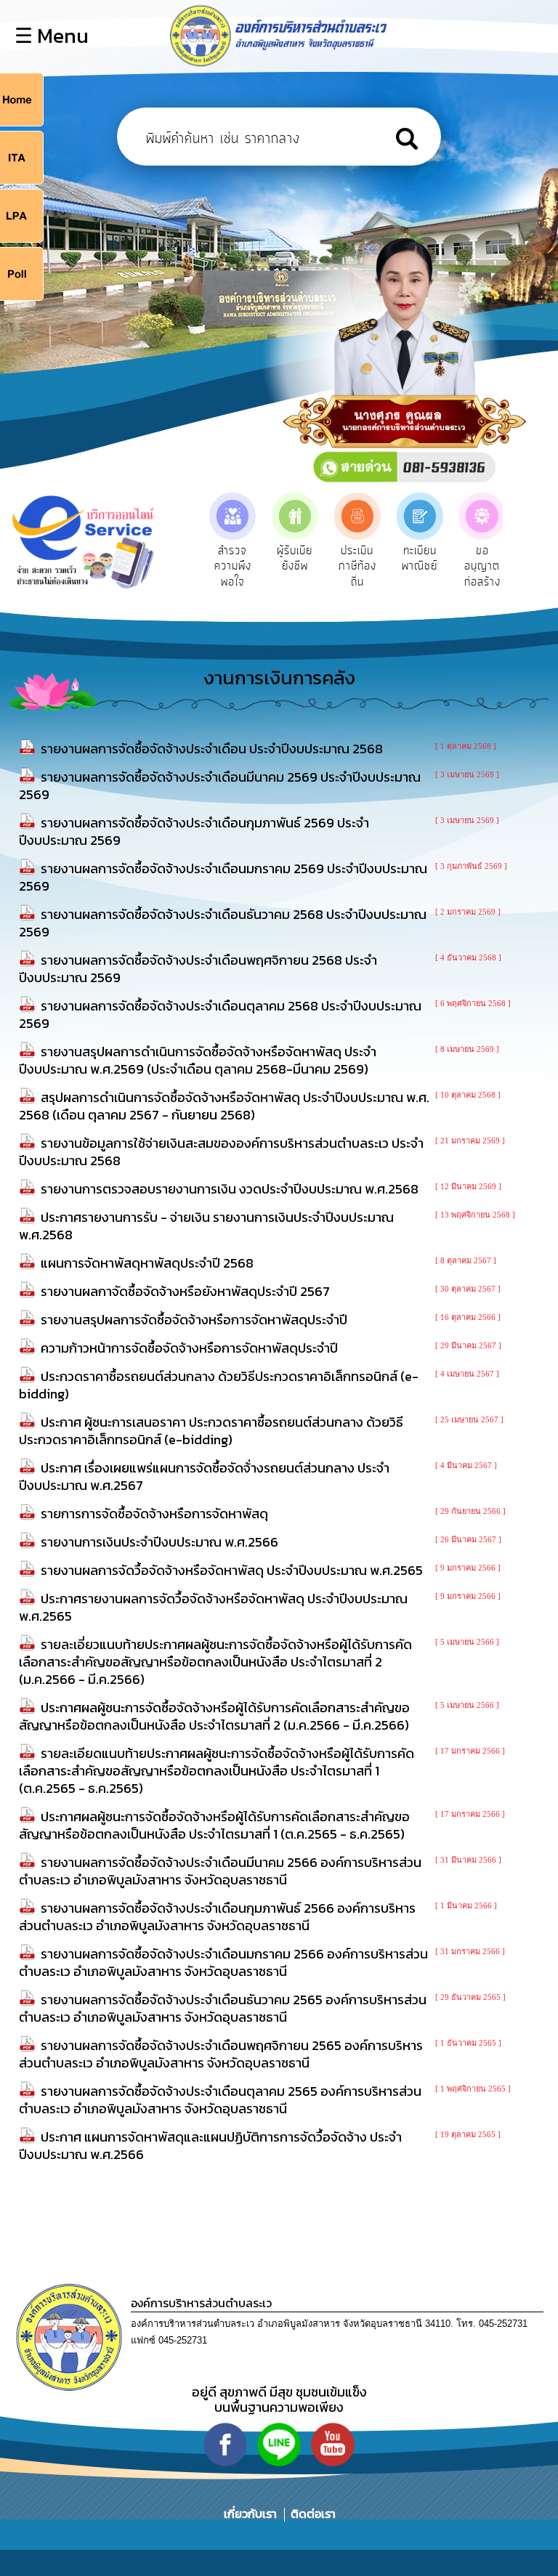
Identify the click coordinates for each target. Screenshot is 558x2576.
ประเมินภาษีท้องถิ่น (357, 566)
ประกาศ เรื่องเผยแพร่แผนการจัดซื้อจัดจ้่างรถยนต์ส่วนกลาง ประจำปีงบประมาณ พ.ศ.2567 (204, 1477)
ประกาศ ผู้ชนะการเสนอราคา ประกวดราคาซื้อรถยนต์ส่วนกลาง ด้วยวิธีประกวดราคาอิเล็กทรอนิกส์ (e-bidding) (211, 1431)
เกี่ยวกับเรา (252, 2514)
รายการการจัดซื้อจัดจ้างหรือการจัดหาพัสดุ (154, 1514)
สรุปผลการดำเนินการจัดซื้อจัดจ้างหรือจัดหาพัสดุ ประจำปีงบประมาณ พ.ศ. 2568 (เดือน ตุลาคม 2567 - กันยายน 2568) (224, 1106)
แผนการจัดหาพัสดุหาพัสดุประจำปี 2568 (147, 1263)
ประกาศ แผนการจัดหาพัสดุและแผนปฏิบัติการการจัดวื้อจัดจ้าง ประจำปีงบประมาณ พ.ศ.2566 (210, 2146)
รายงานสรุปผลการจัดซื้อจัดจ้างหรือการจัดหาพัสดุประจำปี (194, 1320)
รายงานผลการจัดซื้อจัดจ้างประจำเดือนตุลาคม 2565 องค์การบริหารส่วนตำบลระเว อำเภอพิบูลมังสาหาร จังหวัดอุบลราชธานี (220, 2100)
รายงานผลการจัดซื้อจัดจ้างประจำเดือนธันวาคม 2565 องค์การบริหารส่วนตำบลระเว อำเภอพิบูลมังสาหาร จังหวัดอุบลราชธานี (223, 2008)
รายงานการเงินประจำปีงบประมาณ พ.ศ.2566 (159, 1542)
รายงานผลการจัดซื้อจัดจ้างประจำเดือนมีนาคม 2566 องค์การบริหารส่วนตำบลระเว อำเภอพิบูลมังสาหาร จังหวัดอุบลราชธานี (220, 1871)
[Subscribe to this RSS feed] (537, 730)
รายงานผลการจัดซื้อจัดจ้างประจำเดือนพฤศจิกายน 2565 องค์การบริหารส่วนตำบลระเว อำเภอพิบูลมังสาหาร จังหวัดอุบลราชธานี (221, 2054)
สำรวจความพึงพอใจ (233, 566)
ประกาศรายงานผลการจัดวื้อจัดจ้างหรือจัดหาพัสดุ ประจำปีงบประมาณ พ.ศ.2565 (213, 1607)
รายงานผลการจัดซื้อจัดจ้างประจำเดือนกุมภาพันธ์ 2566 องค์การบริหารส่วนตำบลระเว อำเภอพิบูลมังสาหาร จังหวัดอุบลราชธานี (217, 1917)
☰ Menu (52, 36)
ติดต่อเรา (310, 2514)
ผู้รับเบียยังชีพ (295, 559)
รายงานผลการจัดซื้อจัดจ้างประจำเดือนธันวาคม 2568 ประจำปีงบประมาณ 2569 (223, 923)
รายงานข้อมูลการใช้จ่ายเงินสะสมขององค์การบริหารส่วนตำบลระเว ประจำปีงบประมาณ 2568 (221, 1152)
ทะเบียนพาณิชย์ (420, 559)
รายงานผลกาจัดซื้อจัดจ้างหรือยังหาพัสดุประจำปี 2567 (185, 1291)
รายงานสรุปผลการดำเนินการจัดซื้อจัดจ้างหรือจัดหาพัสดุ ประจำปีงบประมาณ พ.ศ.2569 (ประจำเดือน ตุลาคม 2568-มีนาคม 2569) (198, 1060)
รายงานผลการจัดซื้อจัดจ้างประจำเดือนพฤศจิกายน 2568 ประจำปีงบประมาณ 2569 (198, 969)
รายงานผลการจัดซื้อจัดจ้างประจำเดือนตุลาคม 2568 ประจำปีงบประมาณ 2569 (220, 1014)
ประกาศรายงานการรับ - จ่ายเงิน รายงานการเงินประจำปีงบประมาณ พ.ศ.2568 (206, 1226)
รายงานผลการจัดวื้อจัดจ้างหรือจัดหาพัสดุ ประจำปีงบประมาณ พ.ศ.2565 (232, 1570)
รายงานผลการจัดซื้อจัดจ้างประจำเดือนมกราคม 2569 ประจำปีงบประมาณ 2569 (223, 877)
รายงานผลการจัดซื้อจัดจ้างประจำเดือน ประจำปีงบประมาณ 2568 (212, 749)
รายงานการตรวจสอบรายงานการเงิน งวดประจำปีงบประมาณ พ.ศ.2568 (230, 1189)
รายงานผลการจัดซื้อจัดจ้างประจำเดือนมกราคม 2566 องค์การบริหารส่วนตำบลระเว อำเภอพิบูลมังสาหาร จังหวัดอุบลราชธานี (223, 1963)
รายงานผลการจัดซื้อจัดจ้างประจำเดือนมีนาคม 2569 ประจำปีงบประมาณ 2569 (220, 786)
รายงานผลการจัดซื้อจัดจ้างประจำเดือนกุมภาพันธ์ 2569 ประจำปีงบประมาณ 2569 (194, 831)
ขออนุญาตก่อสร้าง (482, 566)
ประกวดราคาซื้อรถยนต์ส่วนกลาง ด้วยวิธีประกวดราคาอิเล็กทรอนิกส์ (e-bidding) (219, 1385)
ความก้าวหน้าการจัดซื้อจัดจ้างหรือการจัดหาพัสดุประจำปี (189, 1348)
